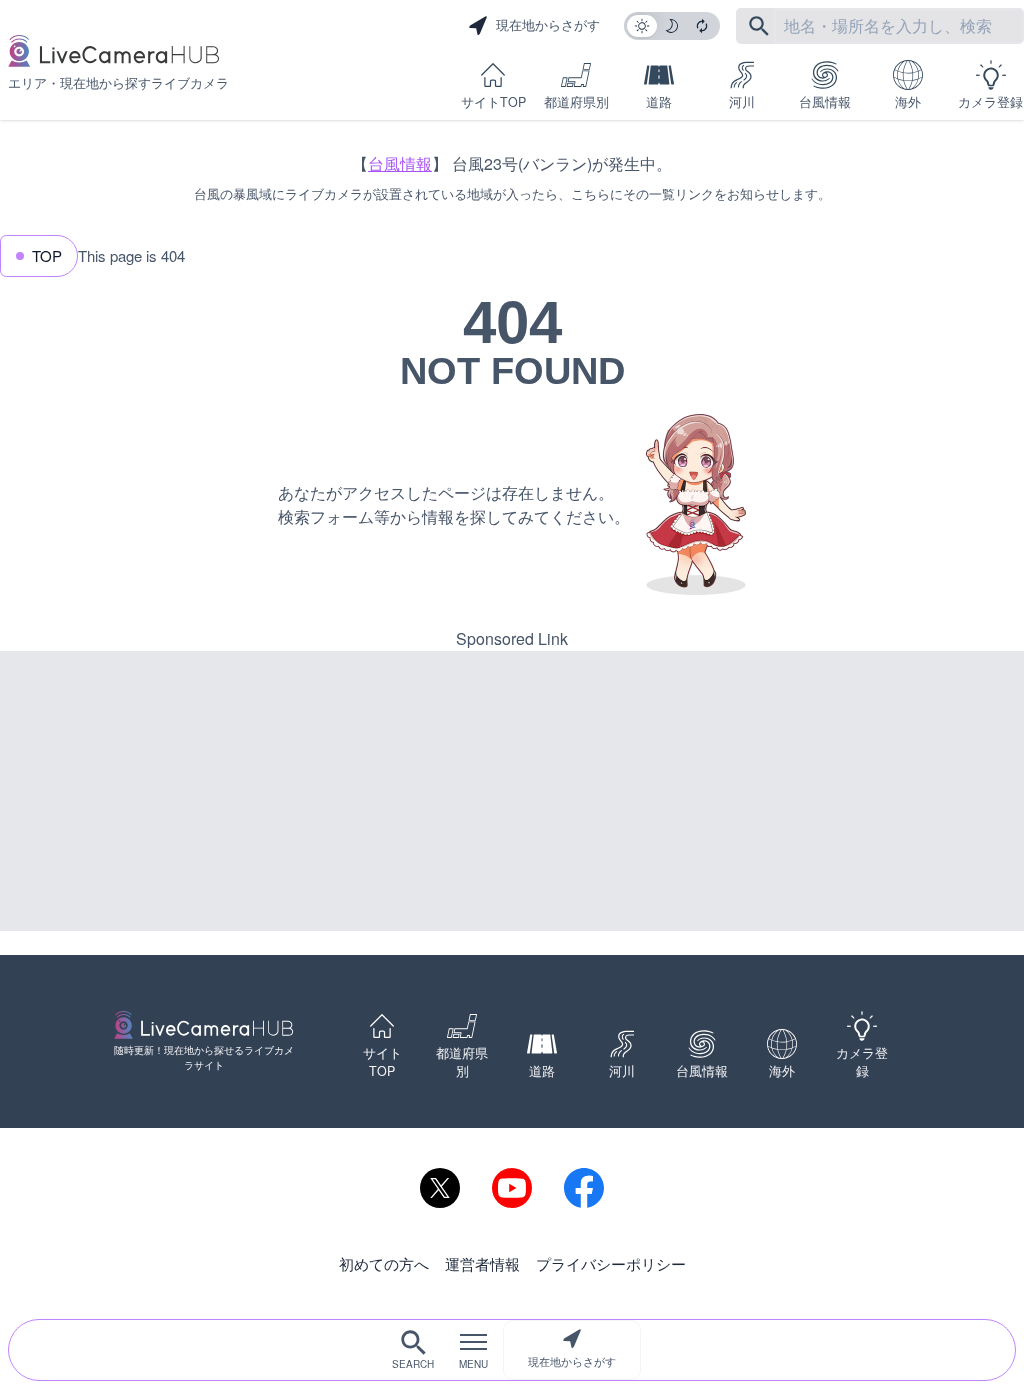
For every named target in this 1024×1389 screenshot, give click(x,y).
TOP (47, 255)
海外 (908, 102)
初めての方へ (384, 1263)
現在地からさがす (572, 1361)
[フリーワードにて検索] (759, 26)
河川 (742, 102)
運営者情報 (482, 1263)
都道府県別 (576, 102)
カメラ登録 (990, 102)
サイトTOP (493, 102)
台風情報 (825, 102)
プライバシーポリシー (611, 1263)
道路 (659, 102)
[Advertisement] (512, 791)
